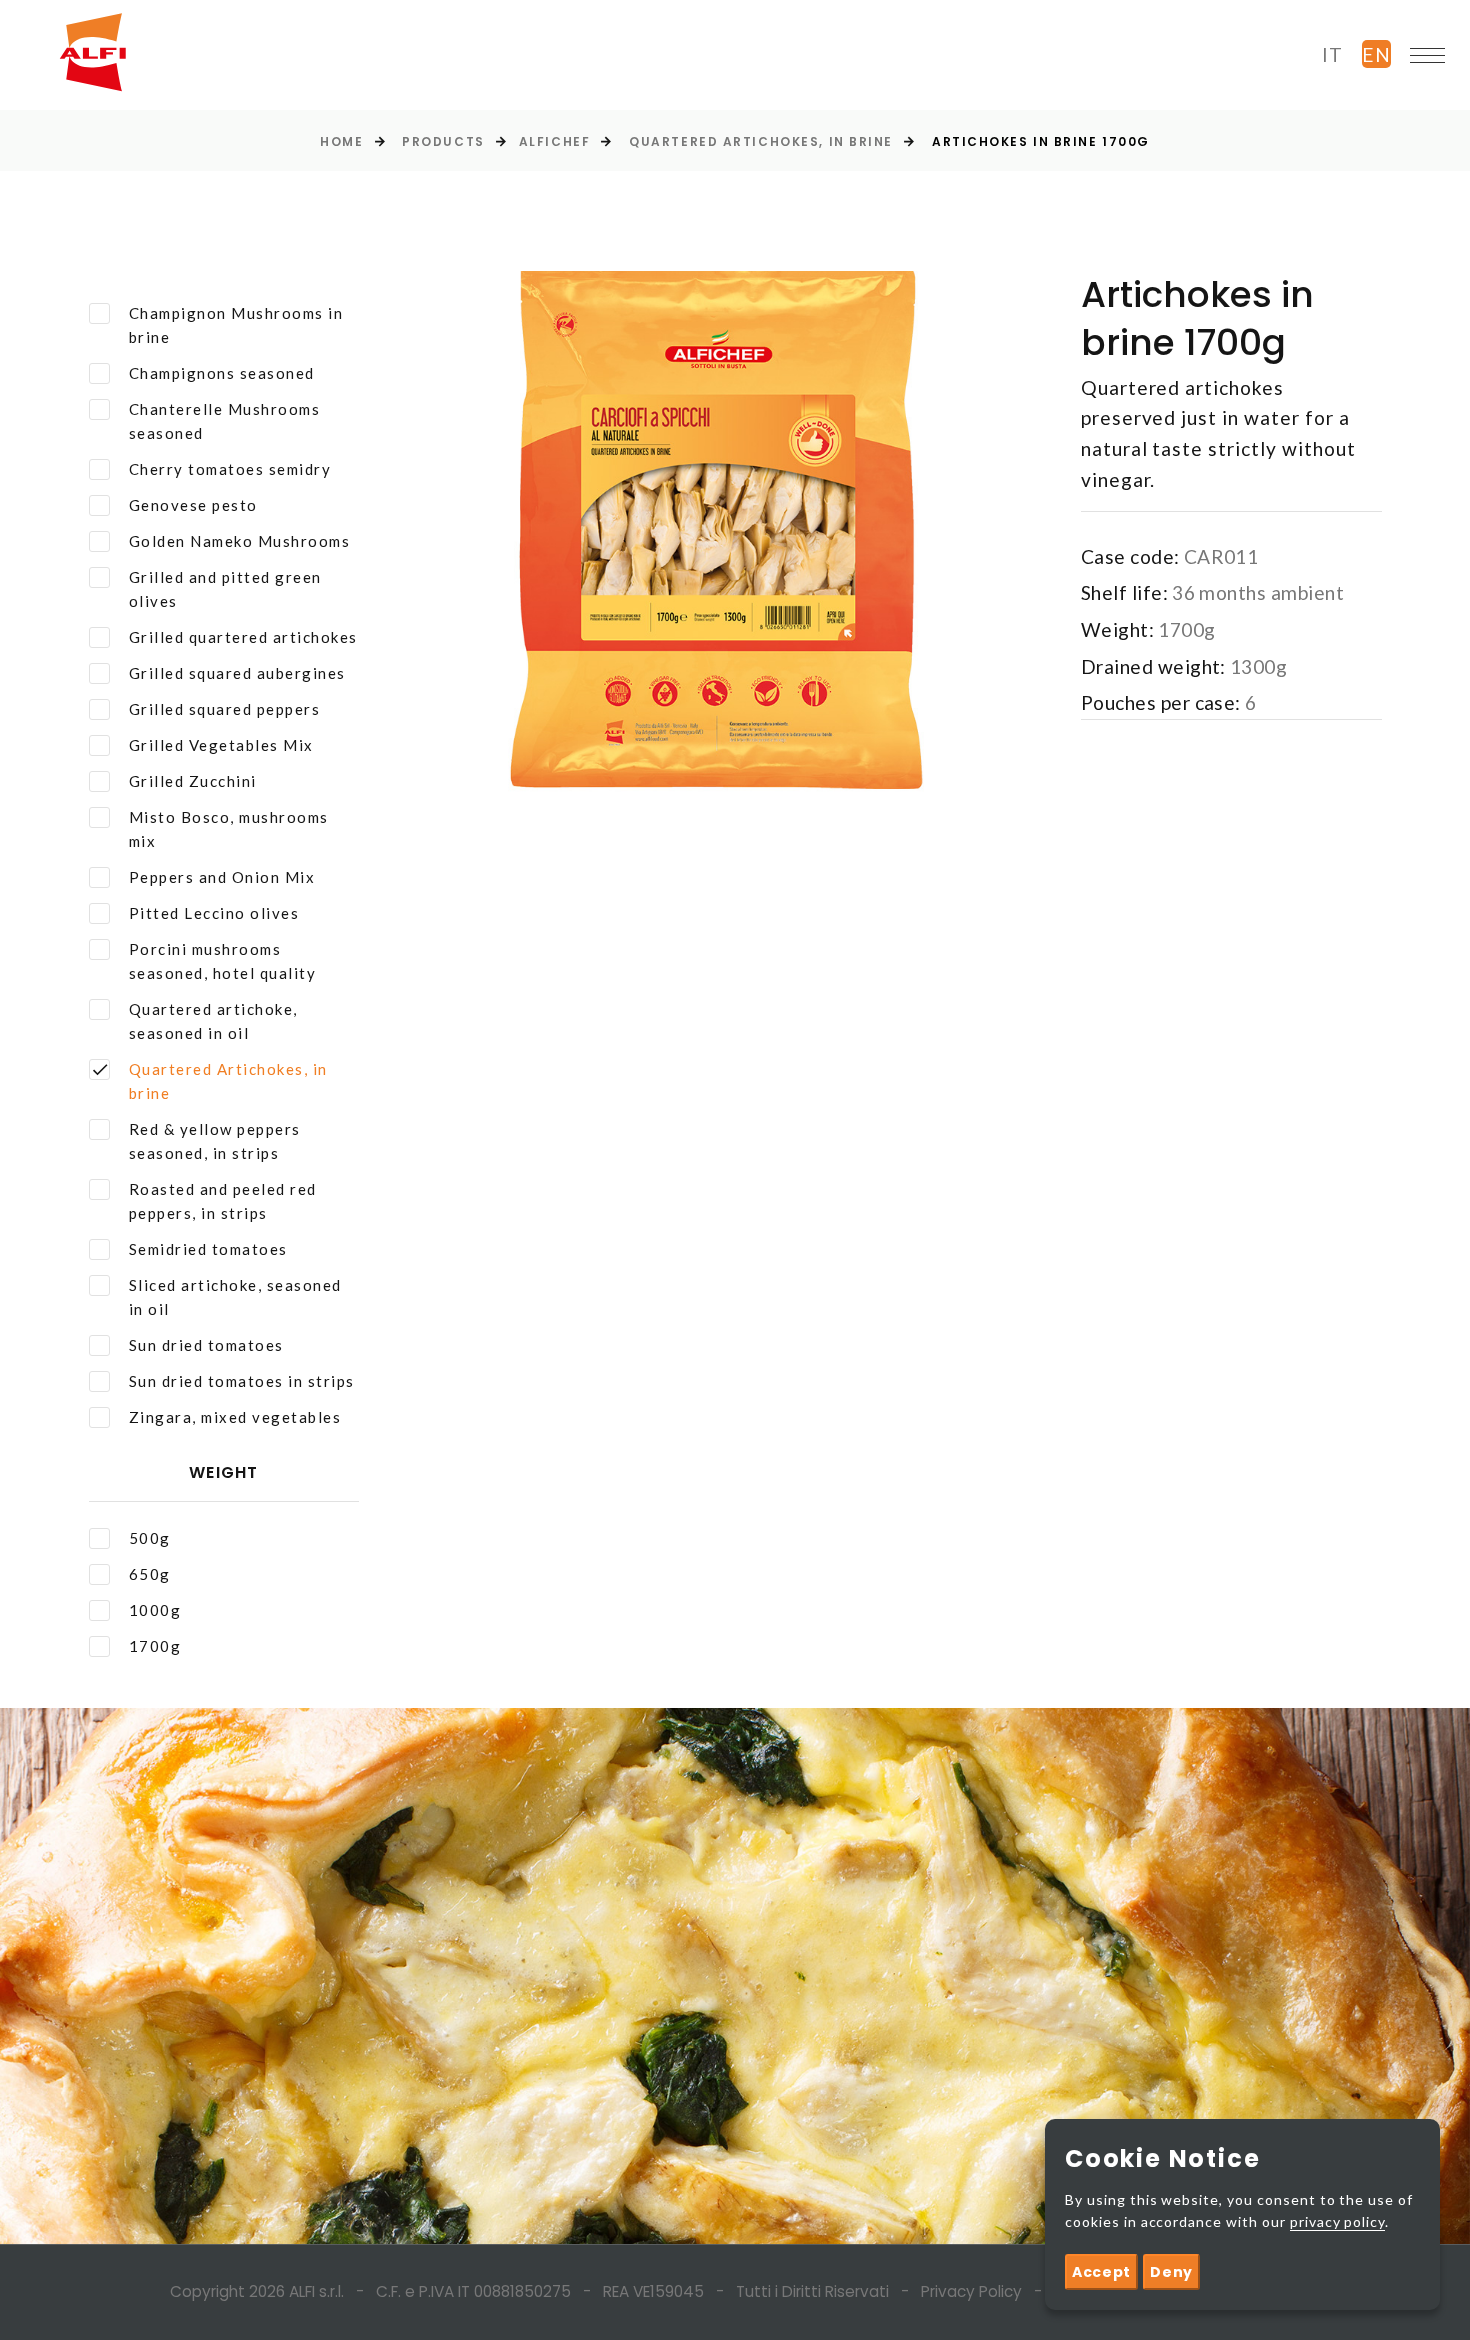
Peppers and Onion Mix (222, 877)
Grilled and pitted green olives (225, 589)
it (1332, 54)
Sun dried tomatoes (206, 1345)
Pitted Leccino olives (214, 913)
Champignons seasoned (222, 373)
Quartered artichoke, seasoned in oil (213, 1021)
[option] (716, 546)
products (443, 141)
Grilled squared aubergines (237, 673)
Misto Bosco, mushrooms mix (229, 829)
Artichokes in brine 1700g (1041, 141)
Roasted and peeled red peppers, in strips (223, 1201)
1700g (155, 1646)
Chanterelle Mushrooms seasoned (225, 421)
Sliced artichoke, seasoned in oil (235, 1297)
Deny (1171, 2272)
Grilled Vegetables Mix (221, 745)
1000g (155, 1610)
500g (150, 1538)
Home (341, 141)
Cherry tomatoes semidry (230, 469)
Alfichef (554, 141)
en (1376, 54)
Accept (1101, 2272)
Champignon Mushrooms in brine (236, 325)
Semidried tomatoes (208, 1249)
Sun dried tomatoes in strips (242, 1381)
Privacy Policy (971, 2291)
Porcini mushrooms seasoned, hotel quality (223, 961)
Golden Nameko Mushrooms (240, 541)
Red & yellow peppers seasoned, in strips (215, 1141)
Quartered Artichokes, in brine (761, 141)
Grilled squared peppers (225, 709)
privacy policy (1337, 2221)
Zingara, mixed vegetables (235, 1417)
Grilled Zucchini (193, 781)
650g (150, 1574)
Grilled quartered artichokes (243, 637)
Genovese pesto (193, 505)
